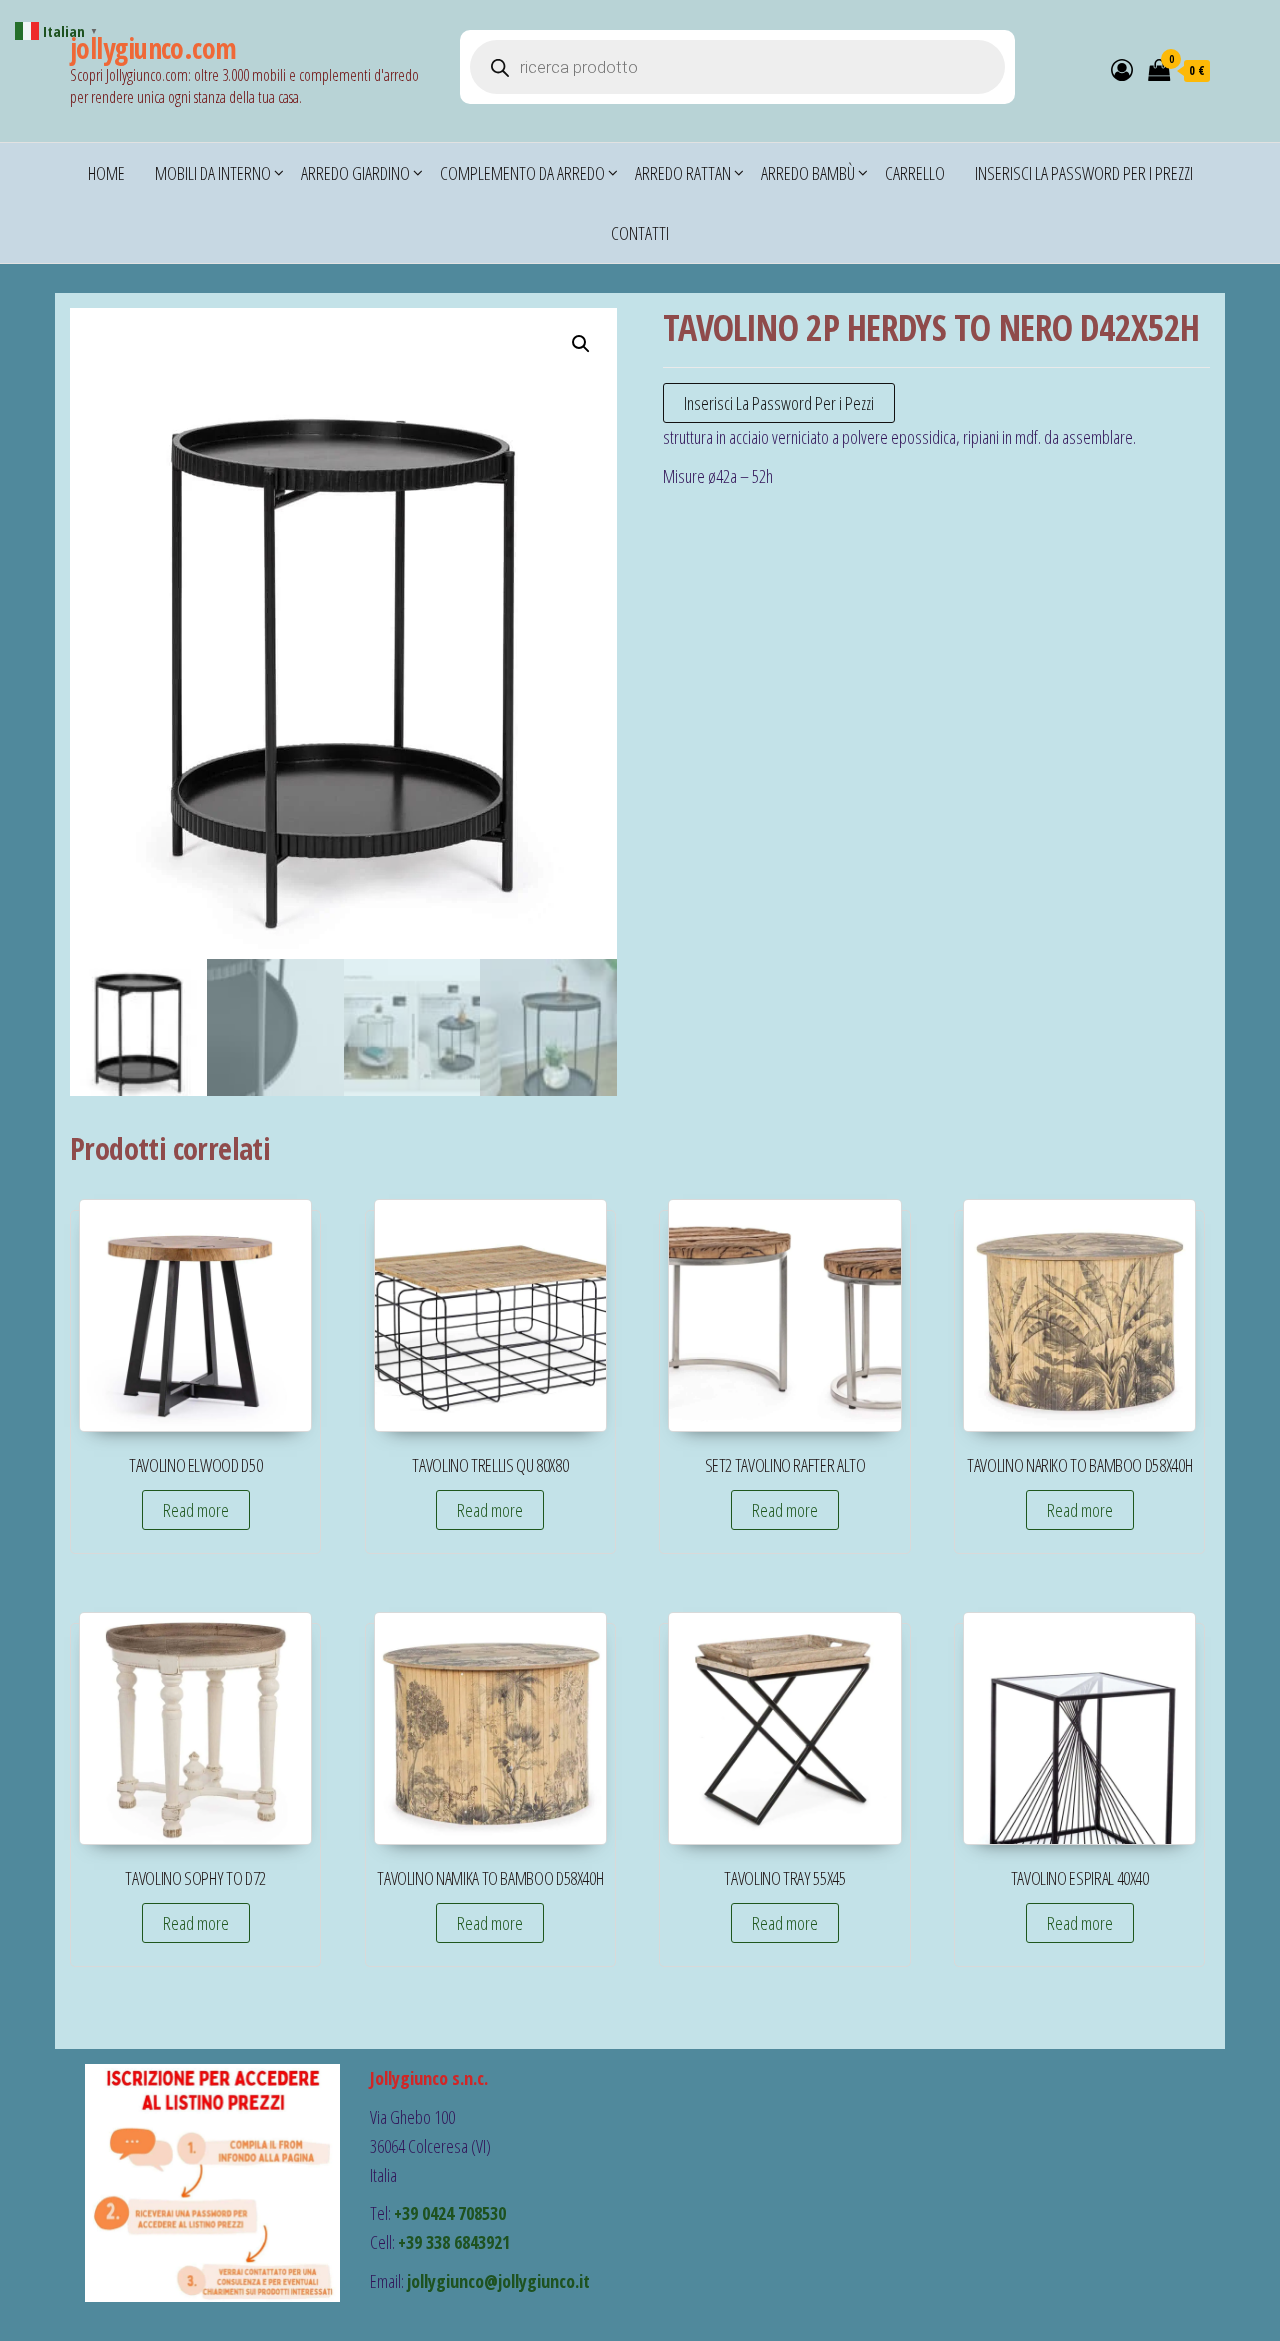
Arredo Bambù (808, 173)
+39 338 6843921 (454, 2242)
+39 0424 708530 (450, 2213)
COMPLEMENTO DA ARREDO (522, 173)
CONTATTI (640, 233)
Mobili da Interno (213, 173)
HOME (106, 173)
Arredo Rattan (683, 173)
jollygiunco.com (153, 48)
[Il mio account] (1122, 69)
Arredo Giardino (355, 173)
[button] (581, 344)
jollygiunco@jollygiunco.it (498, 2281)
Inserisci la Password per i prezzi (1084, 173)
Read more (196, 1510)
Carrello (915, 173)
